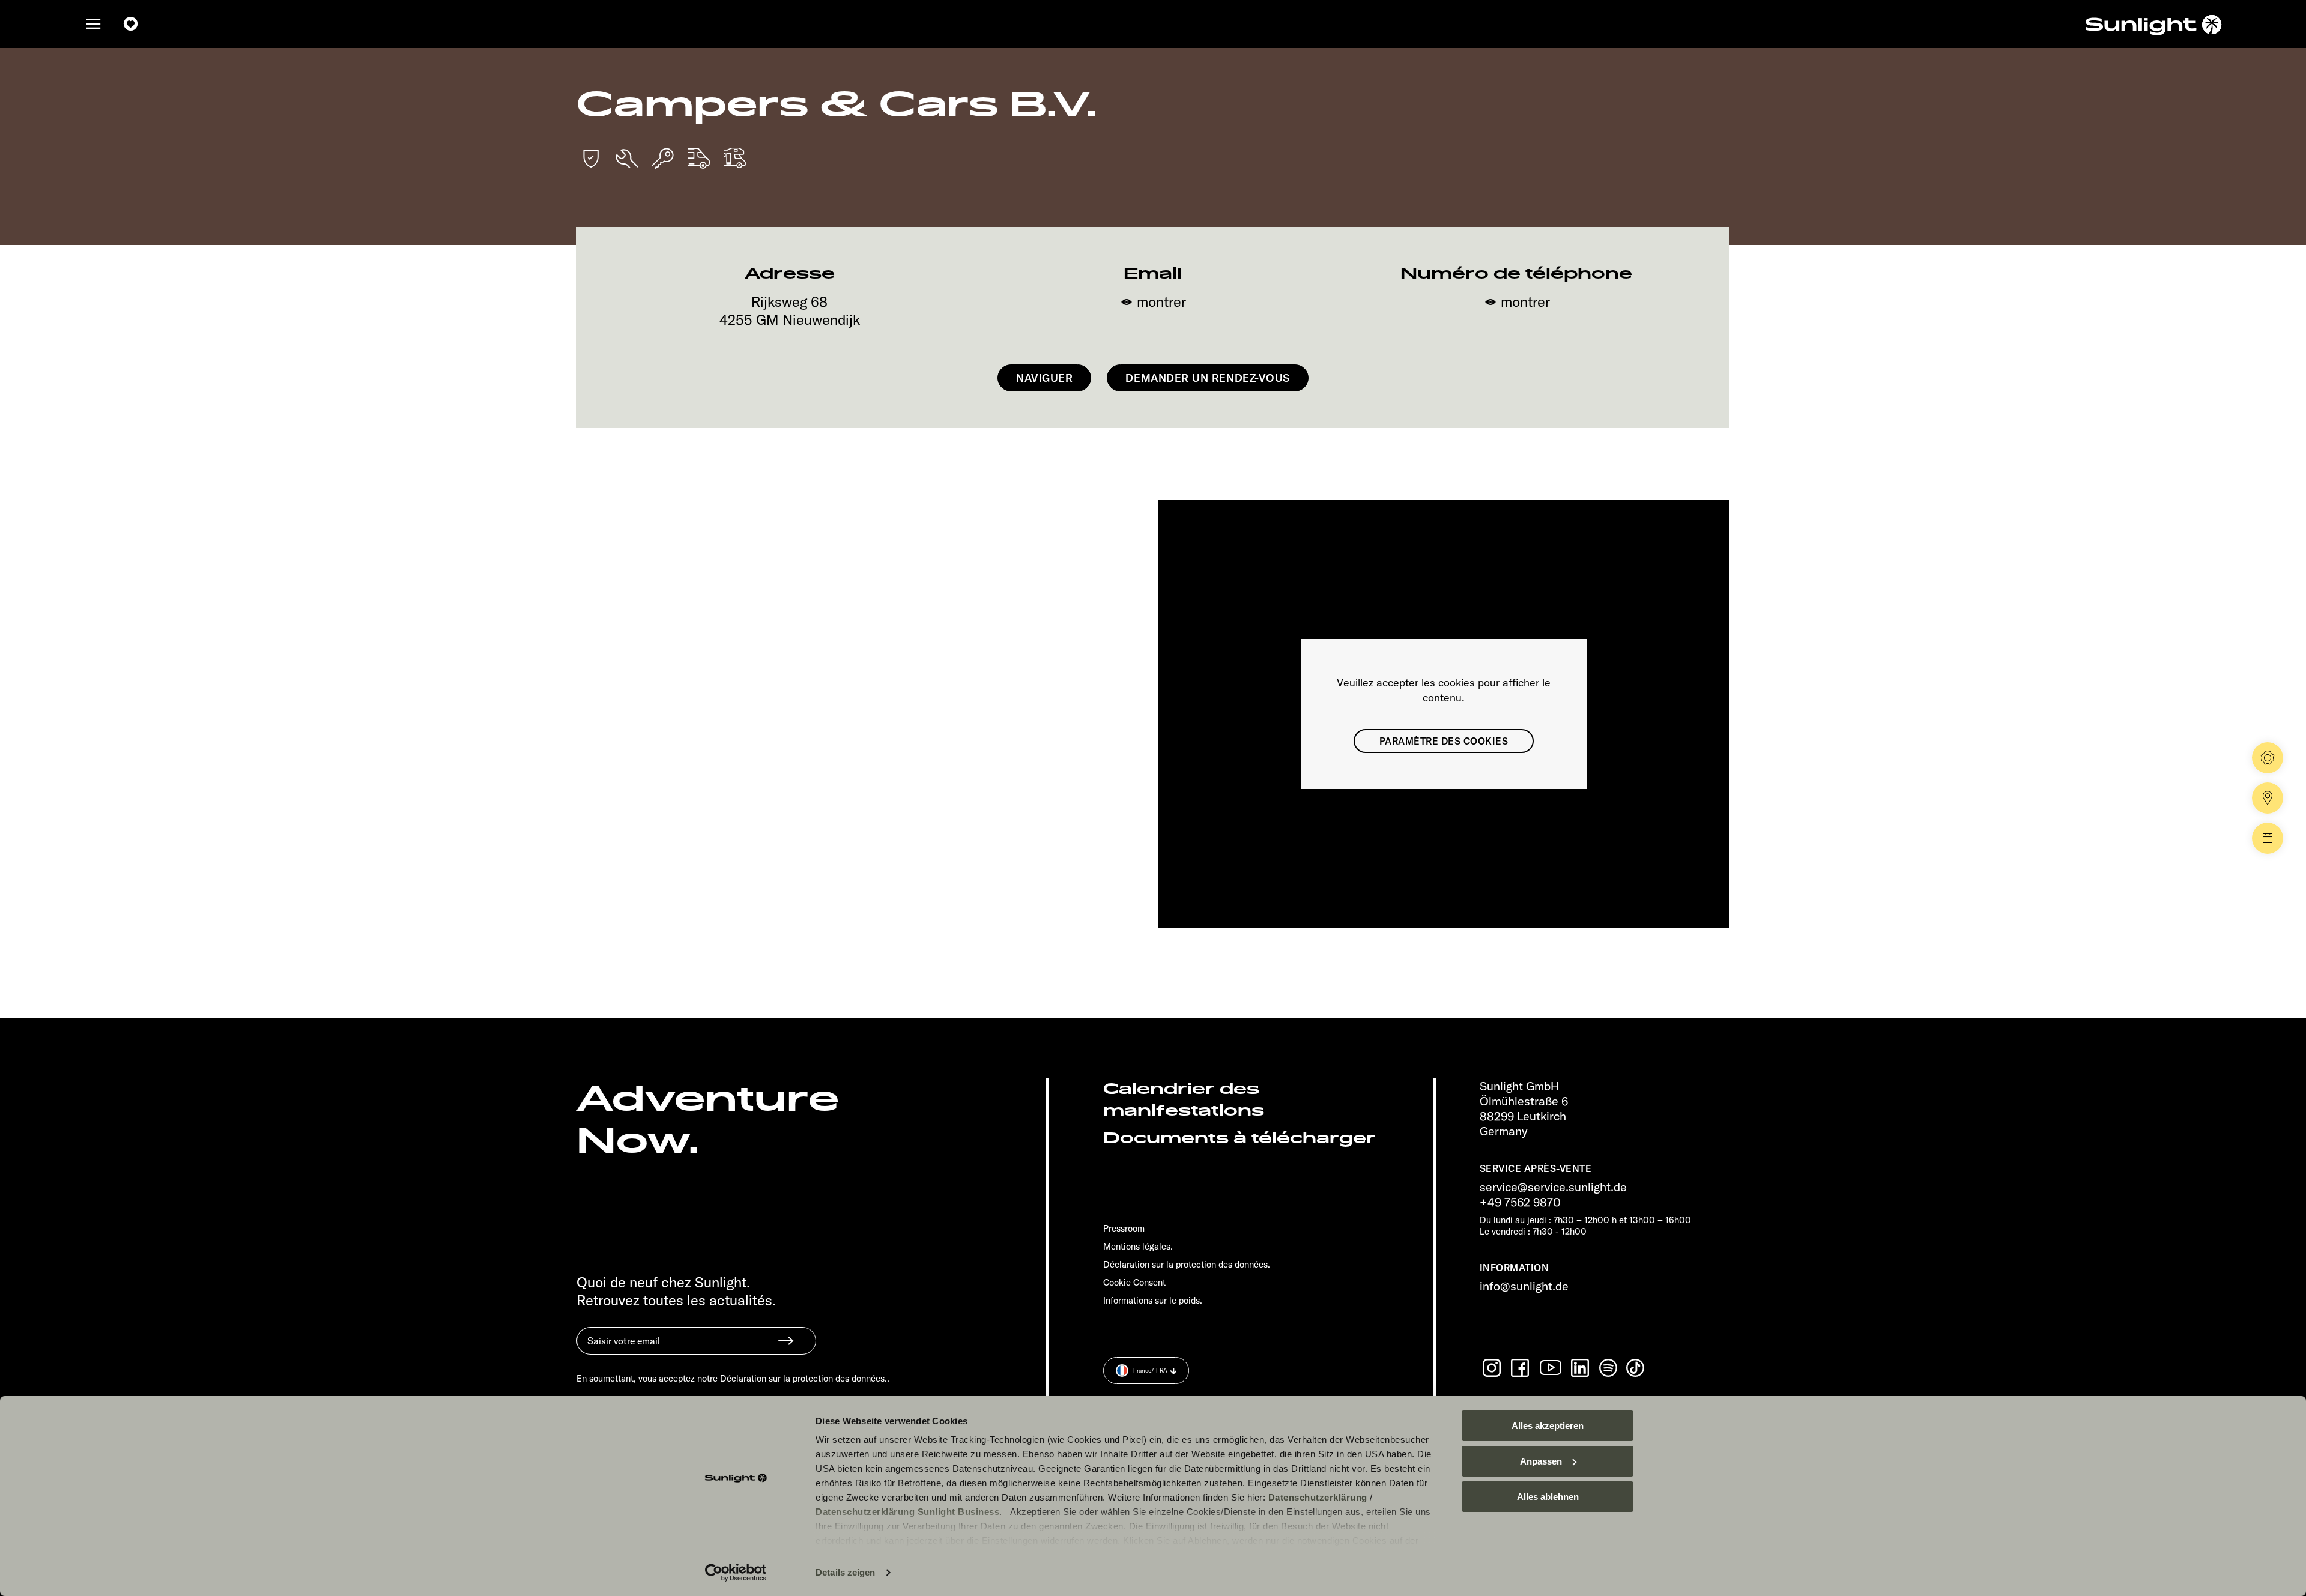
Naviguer (1044, 378)
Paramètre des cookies (1444, 741)
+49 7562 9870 (1520, 1202)
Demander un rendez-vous (1207, 378)
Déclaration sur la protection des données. (1187, 1264)
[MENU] (94, 24)
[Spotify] (1609, 1368)
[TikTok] (1636, 1368)
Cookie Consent (1134, 1282)
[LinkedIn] (1581, 1368)
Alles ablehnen (1548, 1497)
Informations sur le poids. (1153, 1300)
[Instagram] (1493, 1368)
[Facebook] (1521, 1368)
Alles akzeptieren (1548, 1426)
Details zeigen (845, 1572)
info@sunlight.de (1524, 1286)
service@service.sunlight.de (1553, 1187)
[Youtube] (1551, 1368)
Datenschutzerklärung (1318, 1497)
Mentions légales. (1138, 1246)
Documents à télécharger (1239, 1138)
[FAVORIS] (131, 24)
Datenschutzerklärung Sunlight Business (907, 1512)
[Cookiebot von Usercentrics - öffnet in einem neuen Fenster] (736, 1573)
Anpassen (1541, 1461)
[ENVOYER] (786, 1341)
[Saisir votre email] (667, 1350)
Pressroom (1124, 1228)
